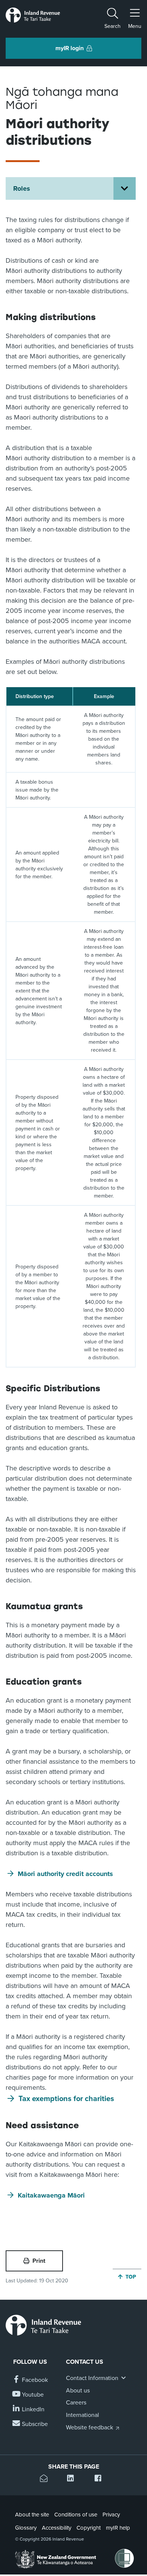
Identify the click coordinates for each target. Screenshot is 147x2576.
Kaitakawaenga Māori (51, 2195)
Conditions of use (76, 2515)
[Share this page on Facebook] (101, 2479)
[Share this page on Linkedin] (73, 2479)
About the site (32, 2515)
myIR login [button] (70, 48)
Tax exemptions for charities (66, 2099)
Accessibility (57, 2528)
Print (39, 2261)
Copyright (89, 2528)
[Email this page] (46, 2479)
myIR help (118, 2528)
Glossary (26, 2528)
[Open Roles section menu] (125, 188)
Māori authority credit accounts (65, 1874)
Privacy (111, 2515)
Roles (22, 188)
